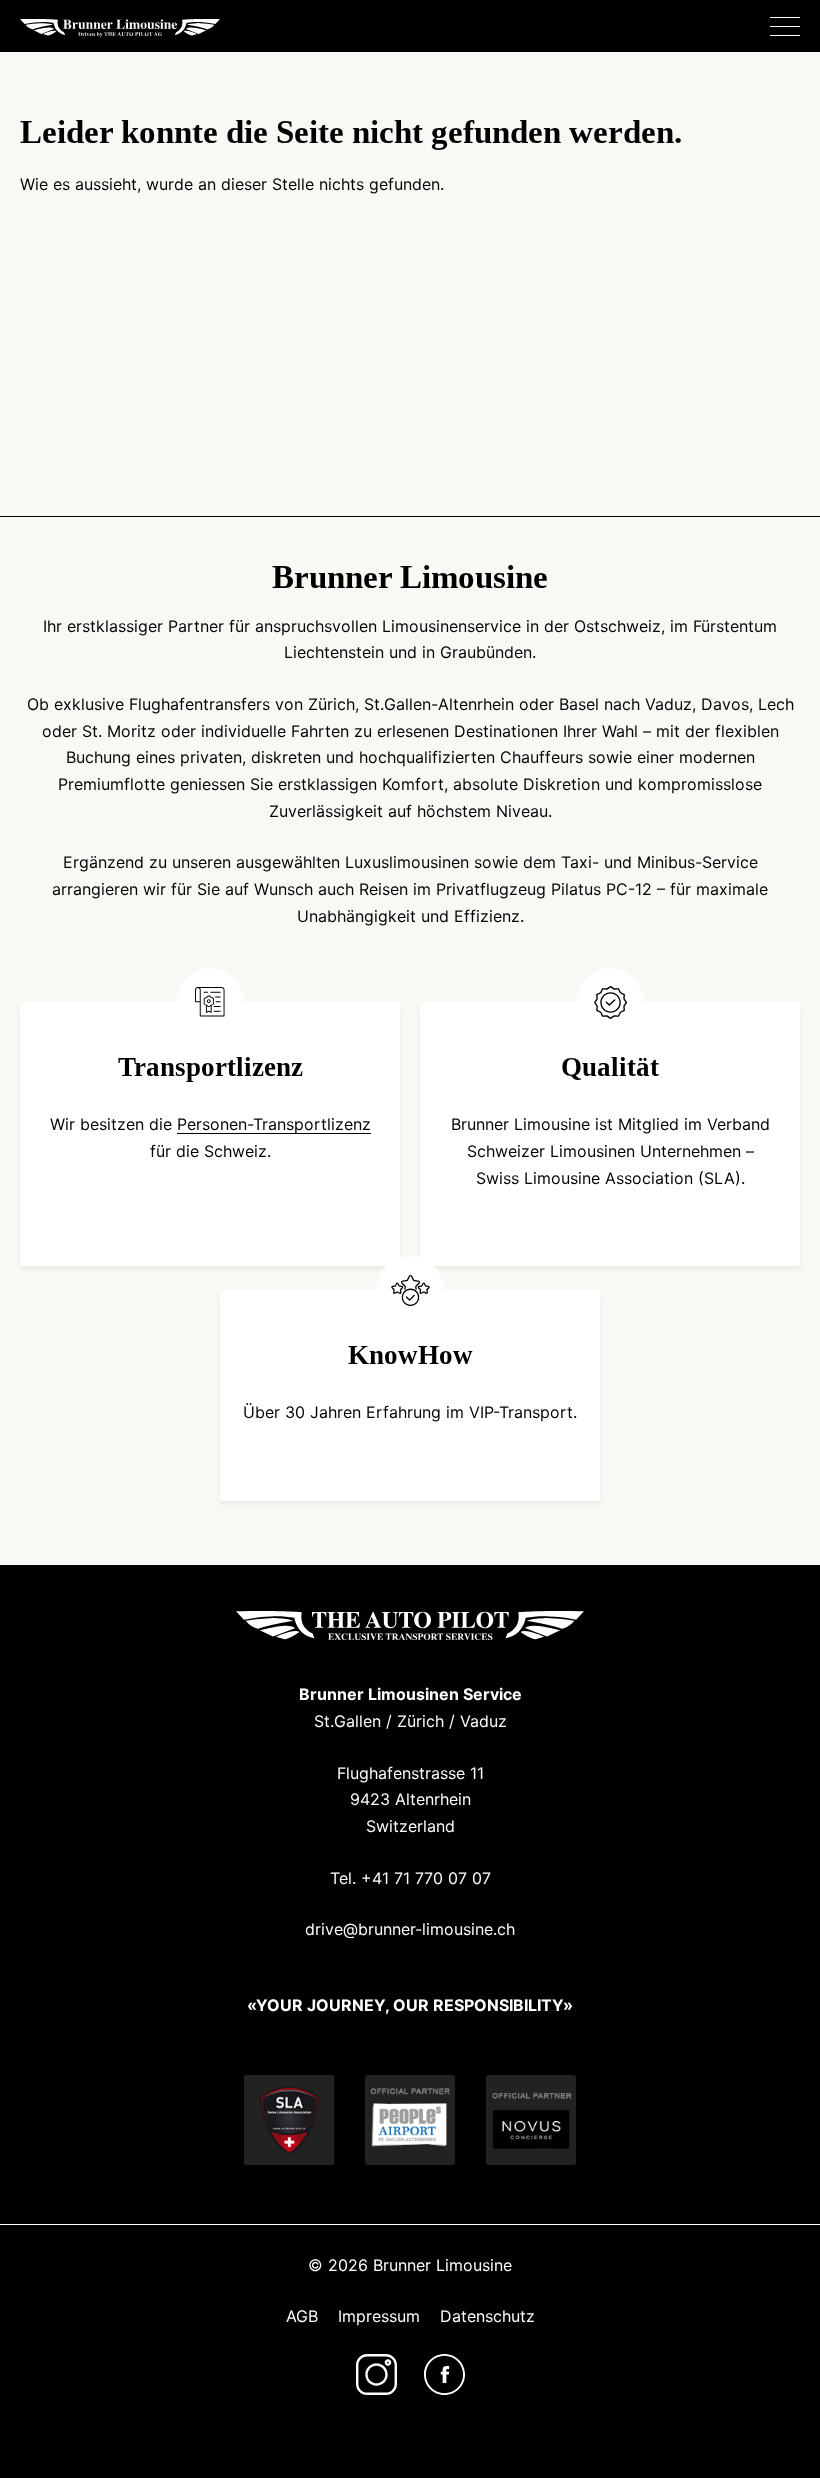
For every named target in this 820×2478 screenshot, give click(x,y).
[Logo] (120, 26)
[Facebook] (444, 2374)
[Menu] (785, 27)
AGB (302, 2316)
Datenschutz (487, 2316)
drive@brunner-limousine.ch (410, 1929)
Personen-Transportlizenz (274, 1124)
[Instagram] (376, 2374)
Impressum (379, 2316)
